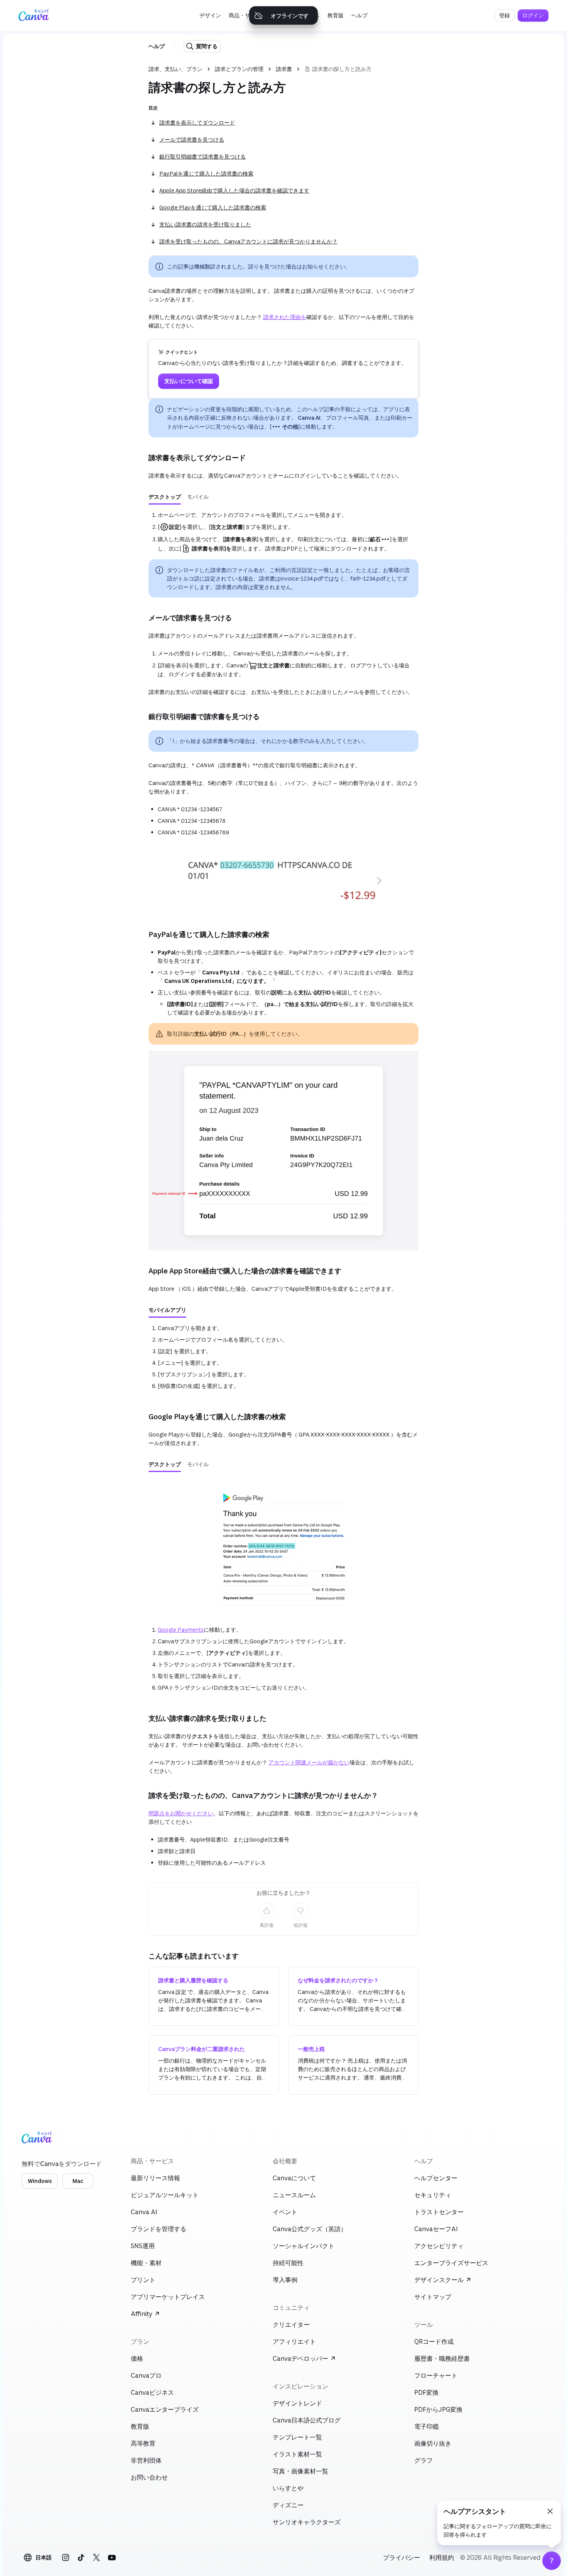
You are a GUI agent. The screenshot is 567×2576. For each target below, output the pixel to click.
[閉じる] (550, 2511)
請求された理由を (285, 317)
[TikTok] (81, 2557)
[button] (210, 15)
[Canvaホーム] (34, 15)
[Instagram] (66, 2557)
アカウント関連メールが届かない (309, 1762)
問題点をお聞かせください (181, 1813)
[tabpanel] (283, 532)
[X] (96, 2557)
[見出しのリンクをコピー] (142, 457)
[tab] (165, 497)
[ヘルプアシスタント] (552, 2561)
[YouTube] (112, 2557)
